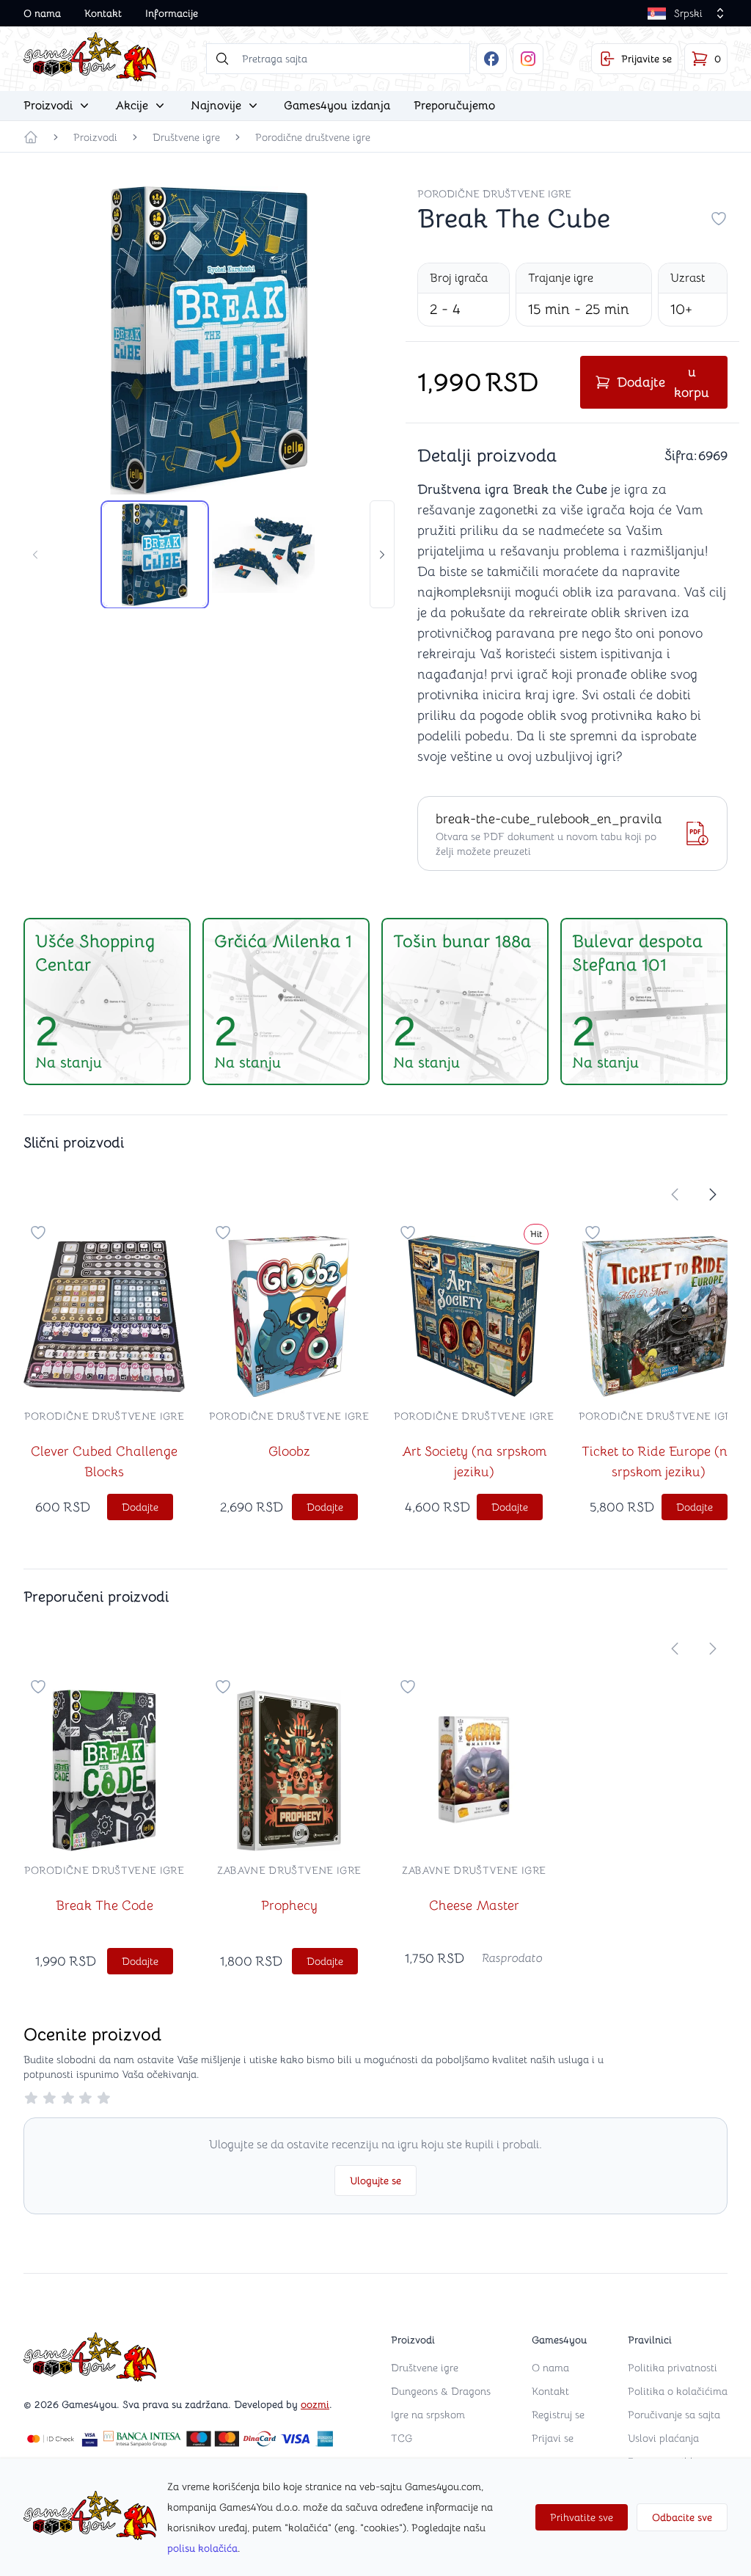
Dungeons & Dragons (441, 2391)
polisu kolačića (202, 2548)
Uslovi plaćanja (663, 2438)
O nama (42, 13)
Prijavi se (553, 2438)
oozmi (315, 2404)
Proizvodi (95, 137)
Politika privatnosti (673, 2368)
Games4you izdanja (337, 106)
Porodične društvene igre (313, 137)
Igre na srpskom (428, 2415)
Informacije (172, 13)
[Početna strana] (31, 137)
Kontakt (103, 13)
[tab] (155, 555)
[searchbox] (338, 59)
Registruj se (558, 2415)
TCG (402, 2438)
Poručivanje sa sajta (674, 2415)
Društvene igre (186, 137)
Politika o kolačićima (678, 2391)
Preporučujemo (454, 106)
